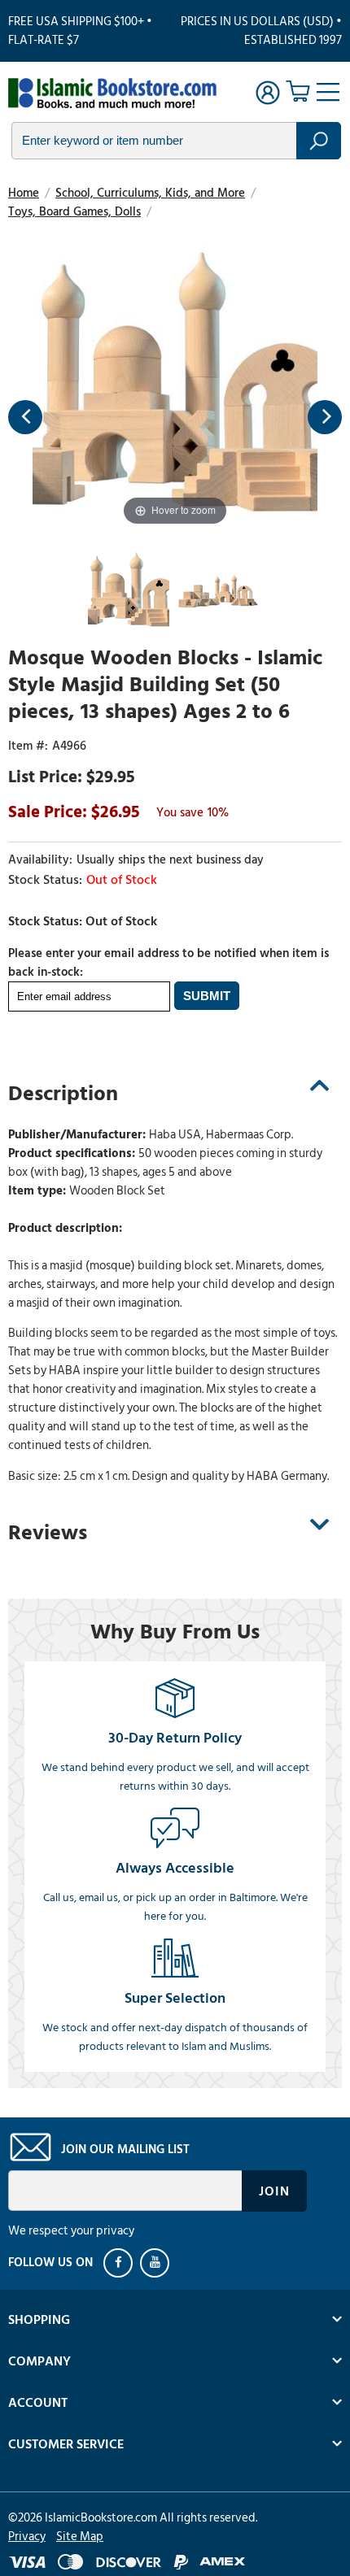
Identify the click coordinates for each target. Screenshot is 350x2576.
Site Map (80, 2537)
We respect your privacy (71, 2231)
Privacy (27, 2537)
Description (63, 1094)
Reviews (48, 1533)
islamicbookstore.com (112, 94)
